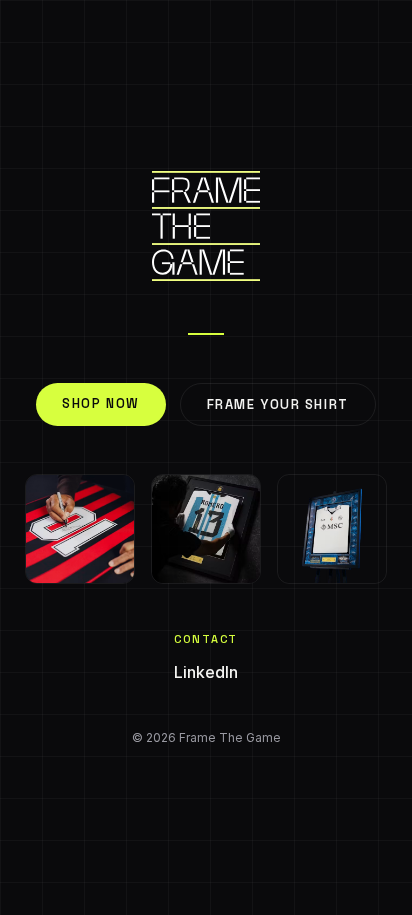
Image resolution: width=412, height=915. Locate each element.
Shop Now (100, 403)
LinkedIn (206, 672)
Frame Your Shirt (278, 404)
